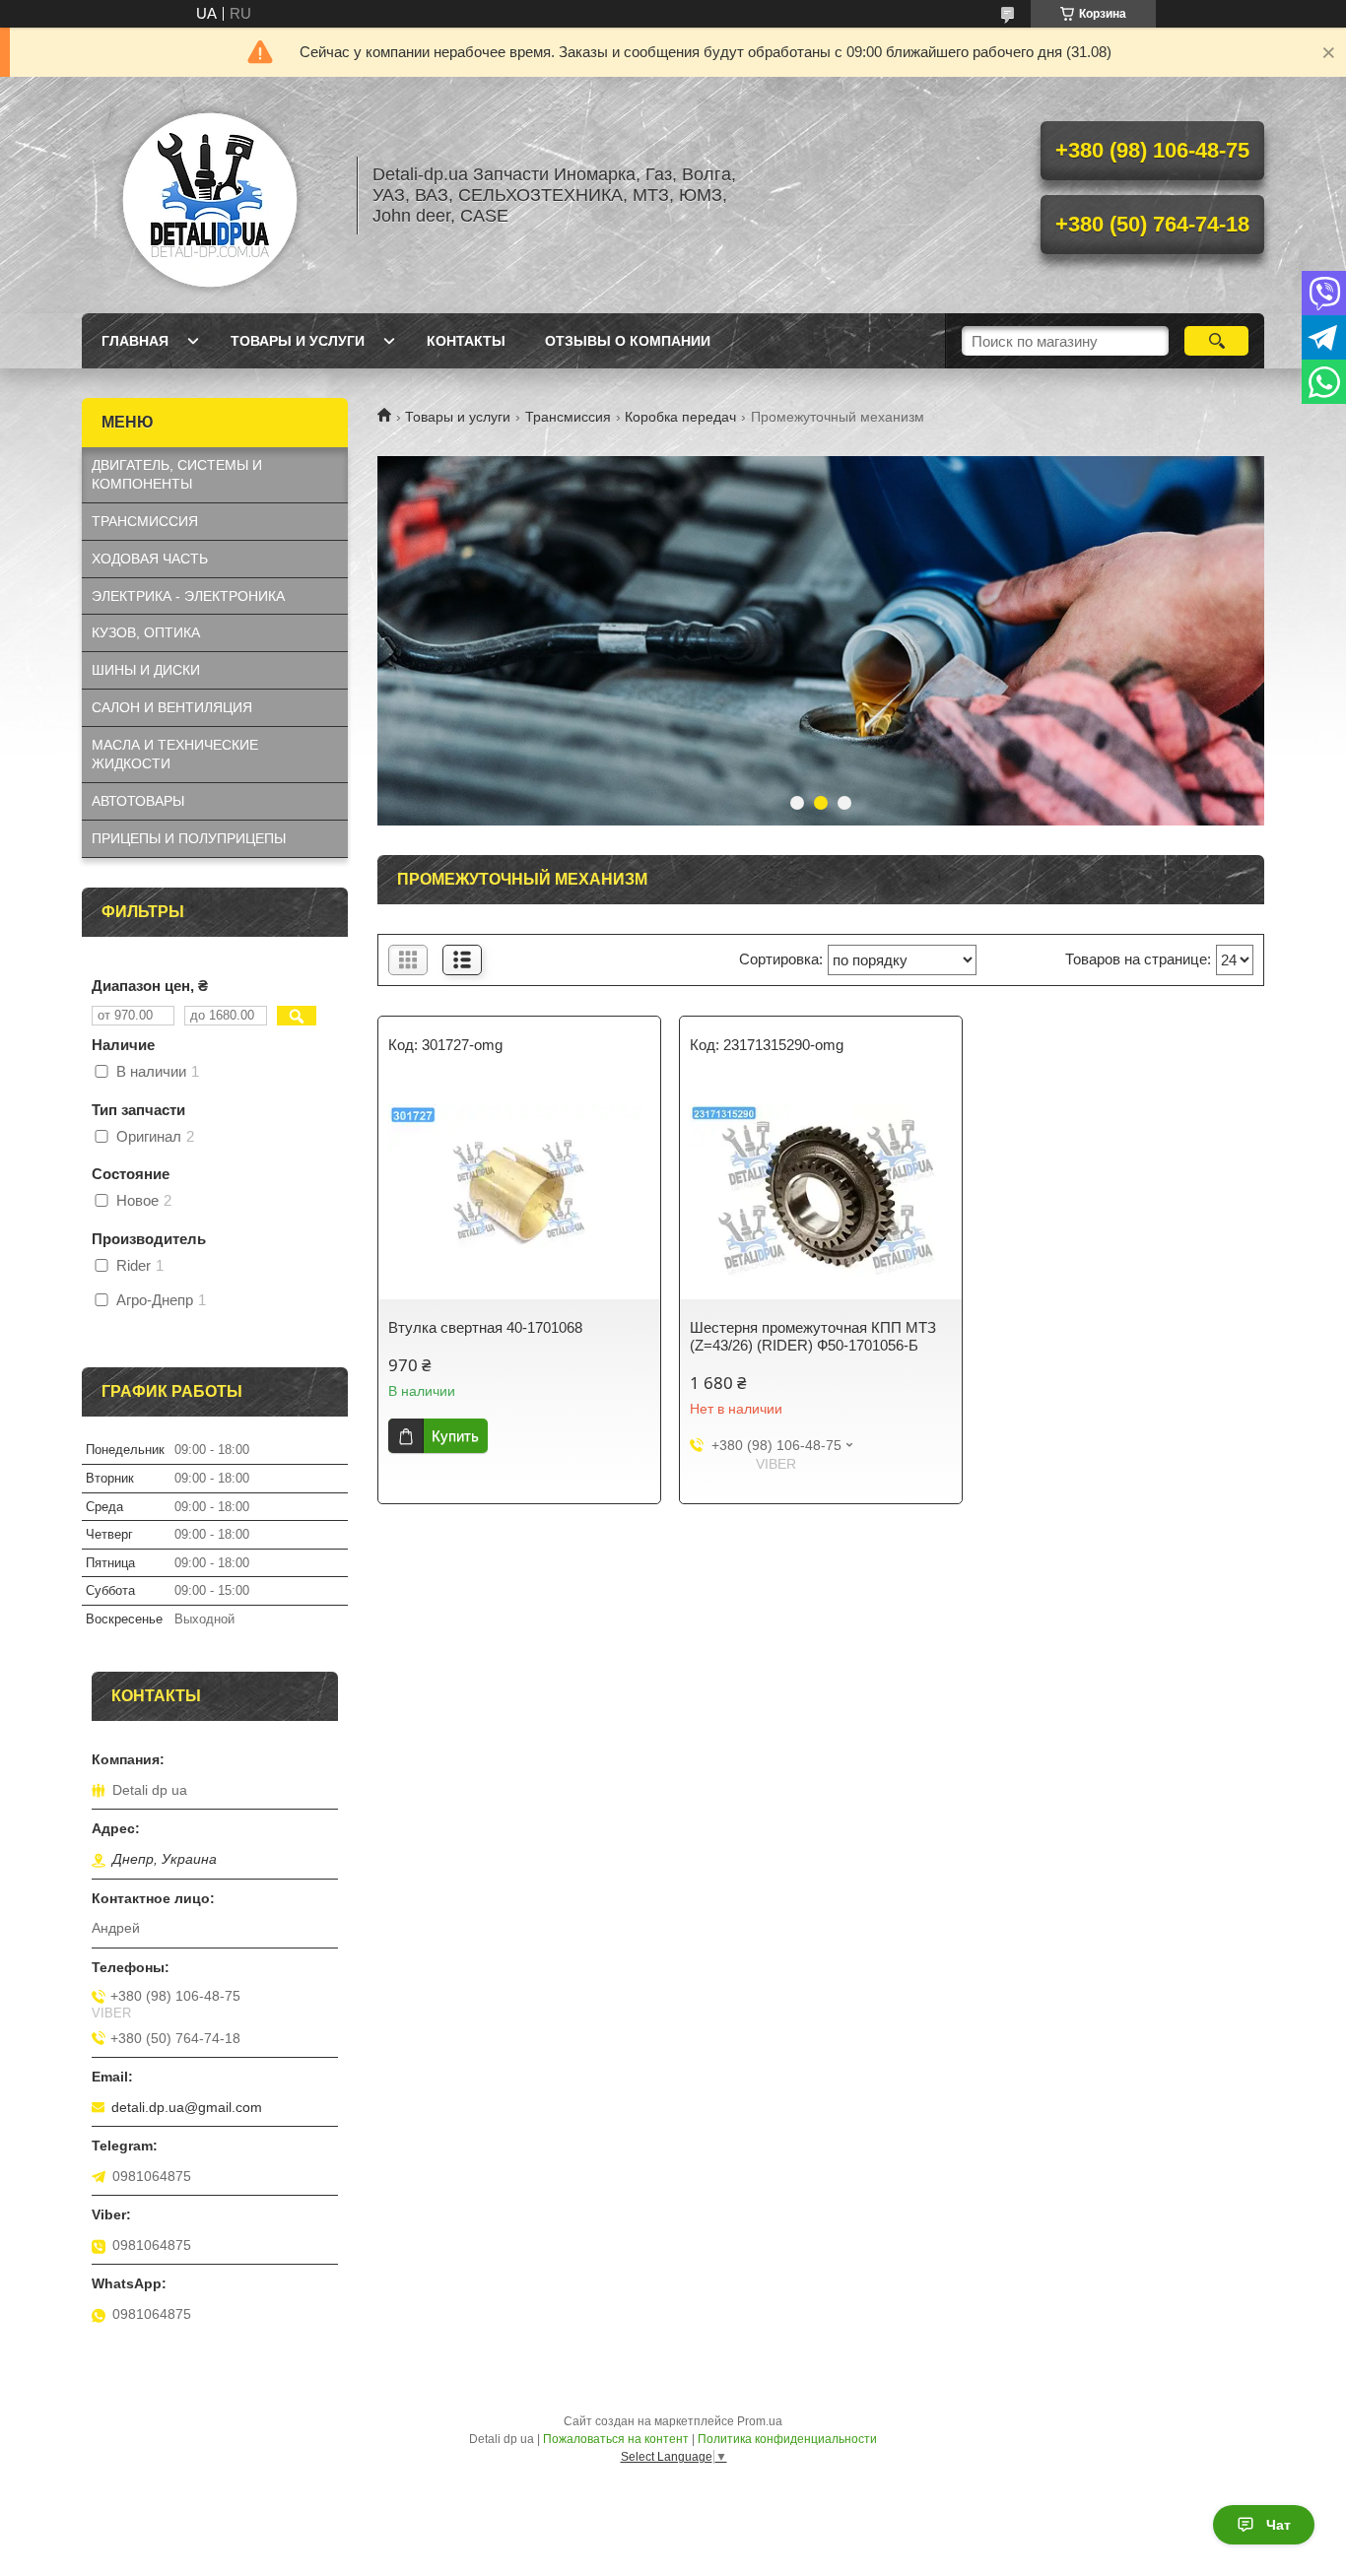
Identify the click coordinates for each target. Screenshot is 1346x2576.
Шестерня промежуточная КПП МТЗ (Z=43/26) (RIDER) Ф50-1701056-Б (813, 1336)
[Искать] (1216, 341)
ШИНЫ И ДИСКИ (146, 670)
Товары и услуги (298, 341)
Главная (135, 341)
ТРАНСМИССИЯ (145, 521)
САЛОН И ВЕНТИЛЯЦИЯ (172, 707)
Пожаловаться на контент (616, 2439)
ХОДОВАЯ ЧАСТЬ (150, 559)
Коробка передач (680, 417)
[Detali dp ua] (210, 195)
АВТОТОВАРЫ (138, 801)
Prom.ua (760, 2421)
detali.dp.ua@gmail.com (187, 2107)
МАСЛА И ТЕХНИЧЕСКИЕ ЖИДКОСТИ (175, 754)
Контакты (466, 341)
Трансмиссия (568, 417)
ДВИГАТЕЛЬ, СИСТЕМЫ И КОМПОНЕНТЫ (177, 474)
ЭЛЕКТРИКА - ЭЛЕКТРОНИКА (188, 596)
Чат (1279, 2525)
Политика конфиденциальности (787, 2439)
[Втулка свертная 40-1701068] (519, 1191)
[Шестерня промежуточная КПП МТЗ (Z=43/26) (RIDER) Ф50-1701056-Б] (821, 1191)
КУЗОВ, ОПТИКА (146, 632)
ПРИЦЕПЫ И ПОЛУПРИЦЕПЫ (189, 838)
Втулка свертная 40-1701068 (485, 1327)
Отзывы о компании (628, 341)
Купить (455, 1436)
